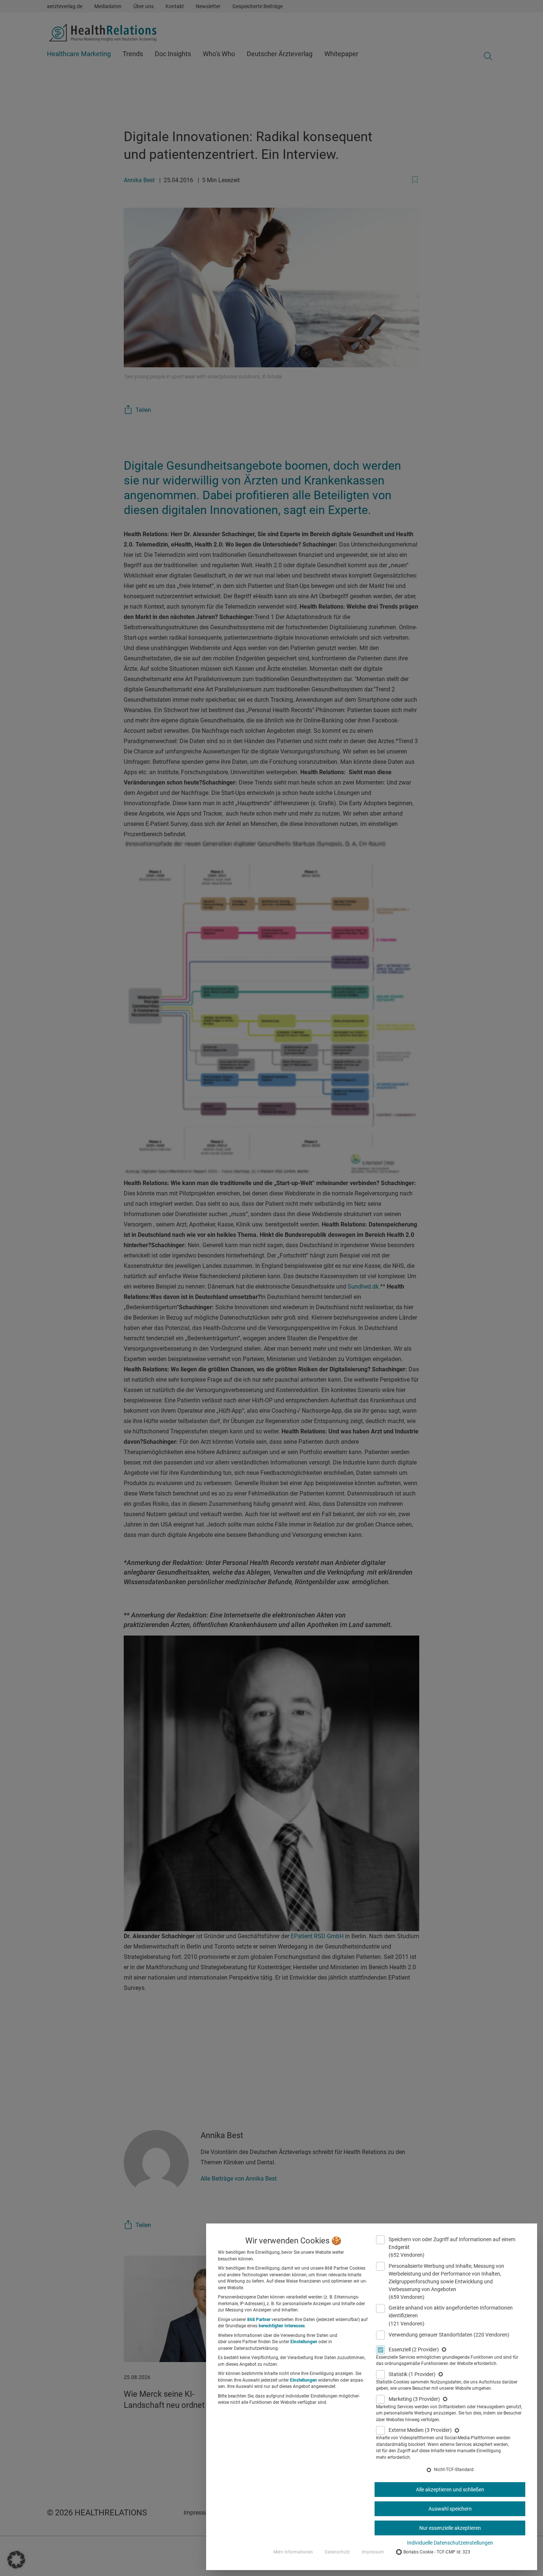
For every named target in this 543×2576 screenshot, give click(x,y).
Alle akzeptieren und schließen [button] (450, 2490)
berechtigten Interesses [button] (282, 2326)
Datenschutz (337, 2552)
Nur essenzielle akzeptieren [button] (450, 2528)
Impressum (373, 2552)
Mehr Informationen (293, 2552)
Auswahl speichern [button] (450, 2509)
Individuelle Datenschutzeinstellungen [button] (450, 2543)
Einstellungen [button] (304, 2342)
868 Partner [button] (259, 2320)
